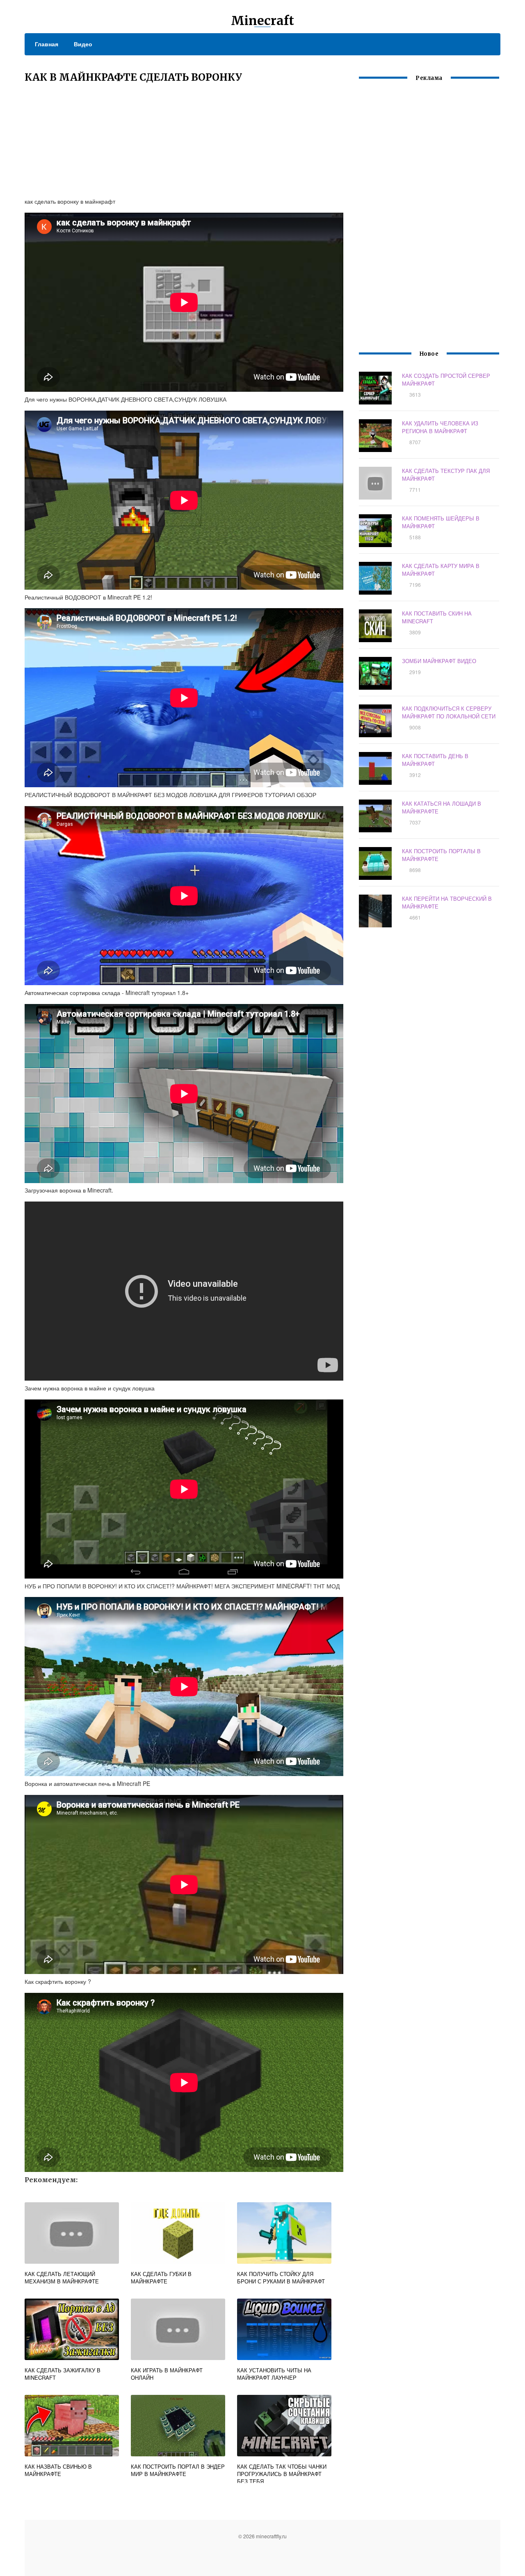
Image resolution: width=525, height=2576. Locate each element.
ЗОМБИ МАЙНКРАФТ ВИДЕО (439, 661)
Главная (47, 44)
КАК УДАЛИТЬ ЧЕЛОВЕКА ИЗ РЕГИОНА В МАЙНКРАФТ (440, 427)
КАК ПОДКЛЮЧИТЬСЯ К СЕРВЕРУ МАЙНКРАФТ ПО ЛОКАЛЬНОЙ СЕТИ (449, 712)
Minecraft (262, 20)
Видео (83, 44)
